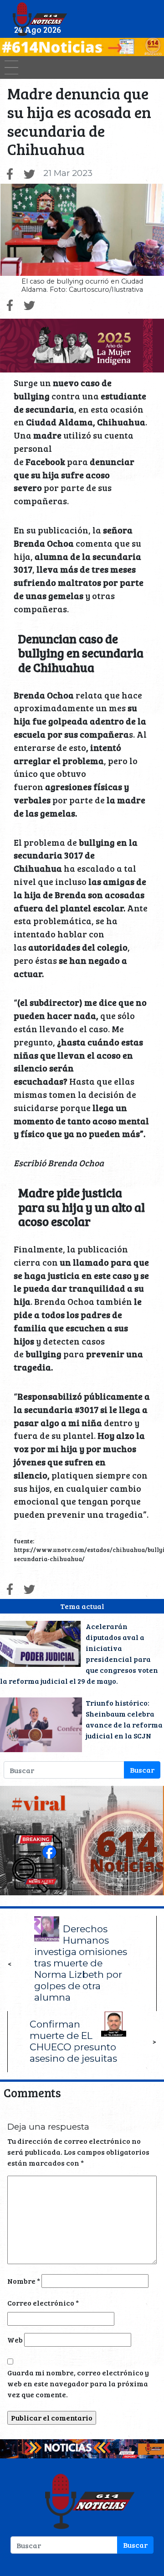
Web (15, 2340)
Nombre (24, 2281)
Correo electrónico (43, 2303)
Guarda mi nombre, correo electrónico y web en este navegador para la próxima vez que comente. (78, 2383)
